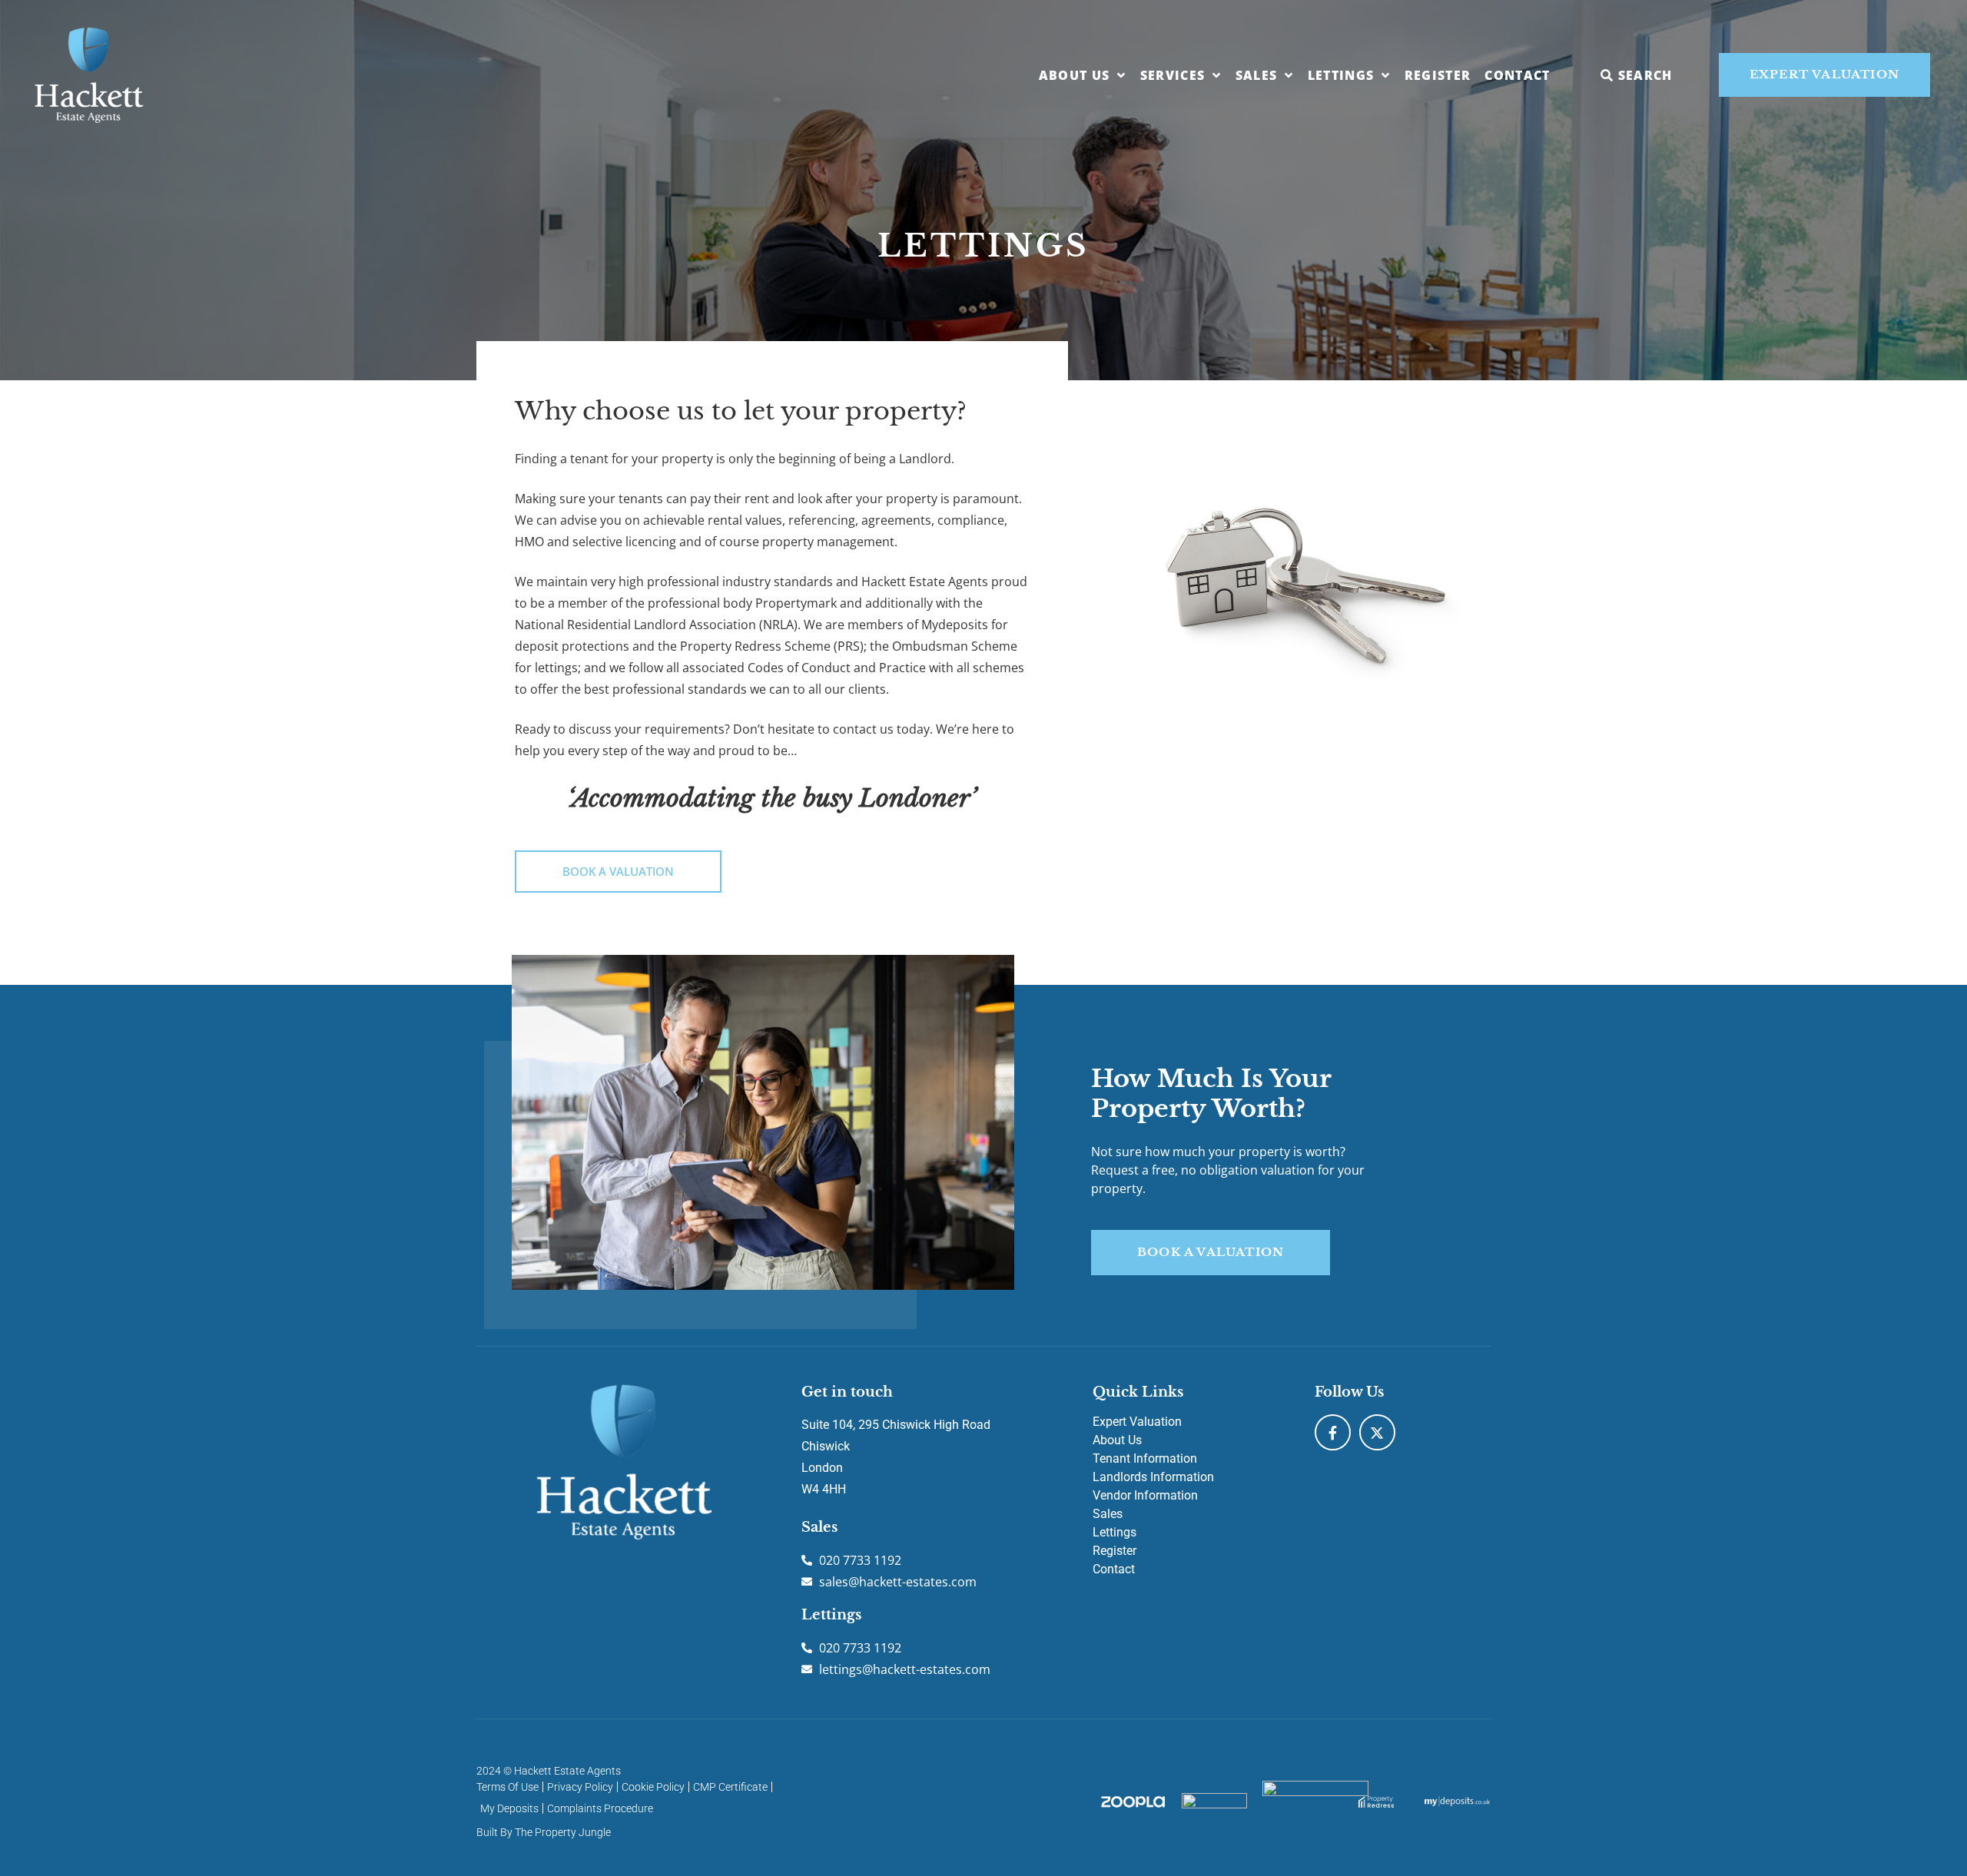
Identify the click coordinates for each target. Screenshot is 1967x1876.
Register (1438, 75)
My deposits (509, 1808)
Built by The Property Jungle (544, 1832)
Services (1173, 75)
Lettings (1341, 75)
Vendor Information (1145, 1495)
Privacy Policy (580, 1787)
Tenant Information (1145, 1458)
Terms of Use (508, 1787)
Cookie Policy (653, 1787)
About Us (1075, 75)
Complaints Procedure (600, 1808)
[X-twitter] (1377, 1432)
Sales (1257, 75)
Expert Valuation (1137, 1422)
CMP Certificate (730, 1787)
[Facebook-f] (1333, 1432)
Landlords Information (1153, 1477)
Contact (1517, 75)
